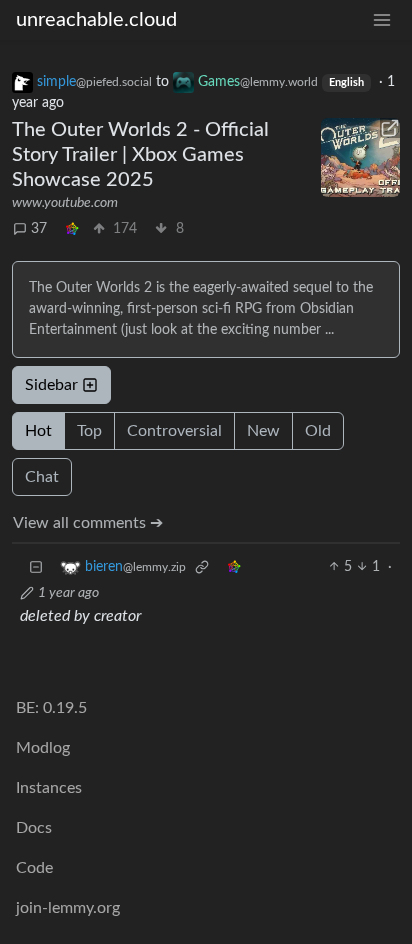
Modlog (43, 748)
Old (318, 431)
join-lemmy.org (68, 908)
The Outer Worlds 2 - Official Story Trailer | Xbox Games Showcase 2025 (140, 155)
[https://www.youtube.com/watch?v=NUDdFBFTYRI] (360, 157)
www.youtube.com (65, 203)
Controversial (174, 431)
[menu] (382, 20)
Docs (34, 828)
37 (39, 229)
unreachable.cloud (96, 20)
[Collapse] (36, 567)
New (263, 431)
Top (89, 431)
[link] (72, 229)
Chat (42, 477)
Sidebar (51, 385)
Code (34, 868)
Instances (49, 788)
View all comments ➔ (88, 523)
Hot (38, 431)
